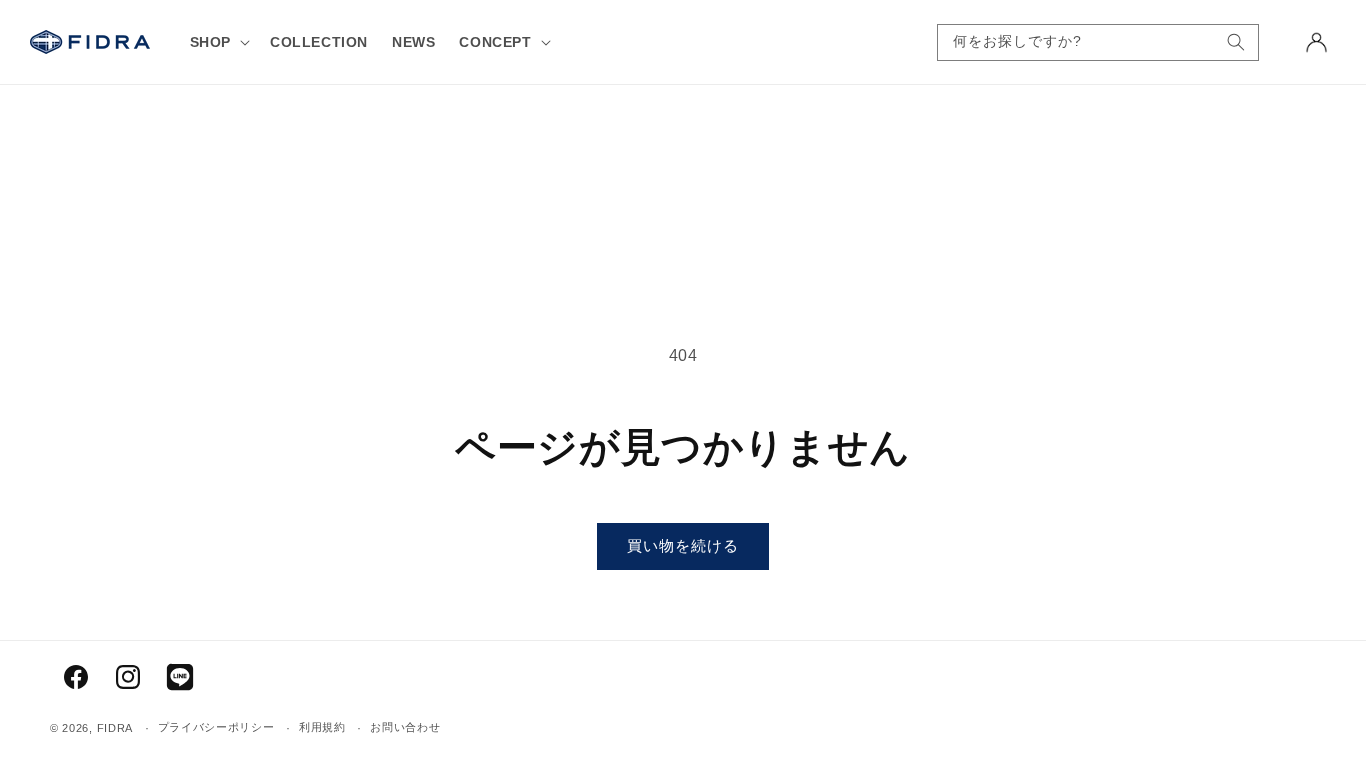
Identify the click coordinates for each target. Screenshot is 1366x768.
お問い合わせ (405, 727)
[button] (218, 42)
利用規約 (322, 727)
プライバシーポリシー (216, 727)
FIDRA (115, 728)
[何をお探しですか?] (1236, 42)
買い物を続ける (683, 545)
